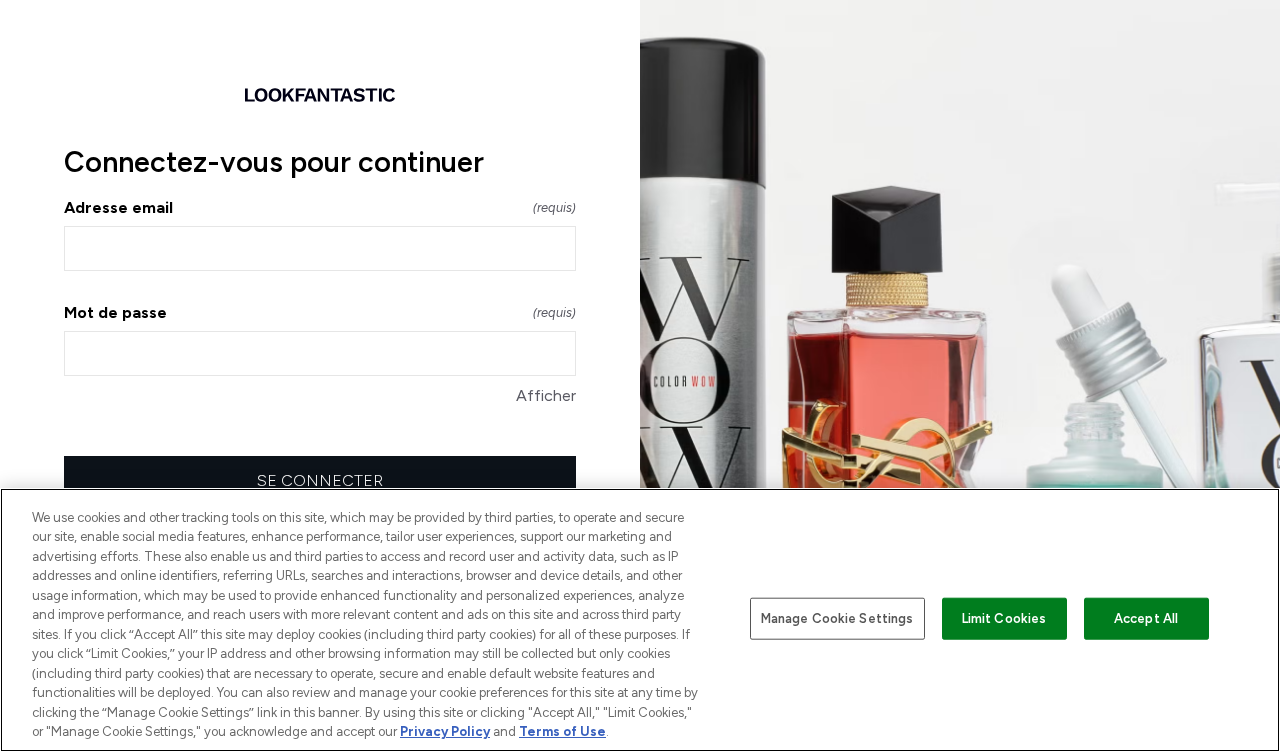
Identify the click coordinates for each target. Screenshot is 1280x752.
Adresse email (320, 207)
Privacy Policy (445, 731)
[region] (640, 620)
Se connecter (320, 480)
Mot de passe (320, 312)
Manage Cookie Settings (837, 618)
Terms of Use (562, 731)
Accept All (1146, 618)
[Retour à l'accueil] (320, 95)
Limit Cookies (1004, 618)
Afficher (546, 395)
